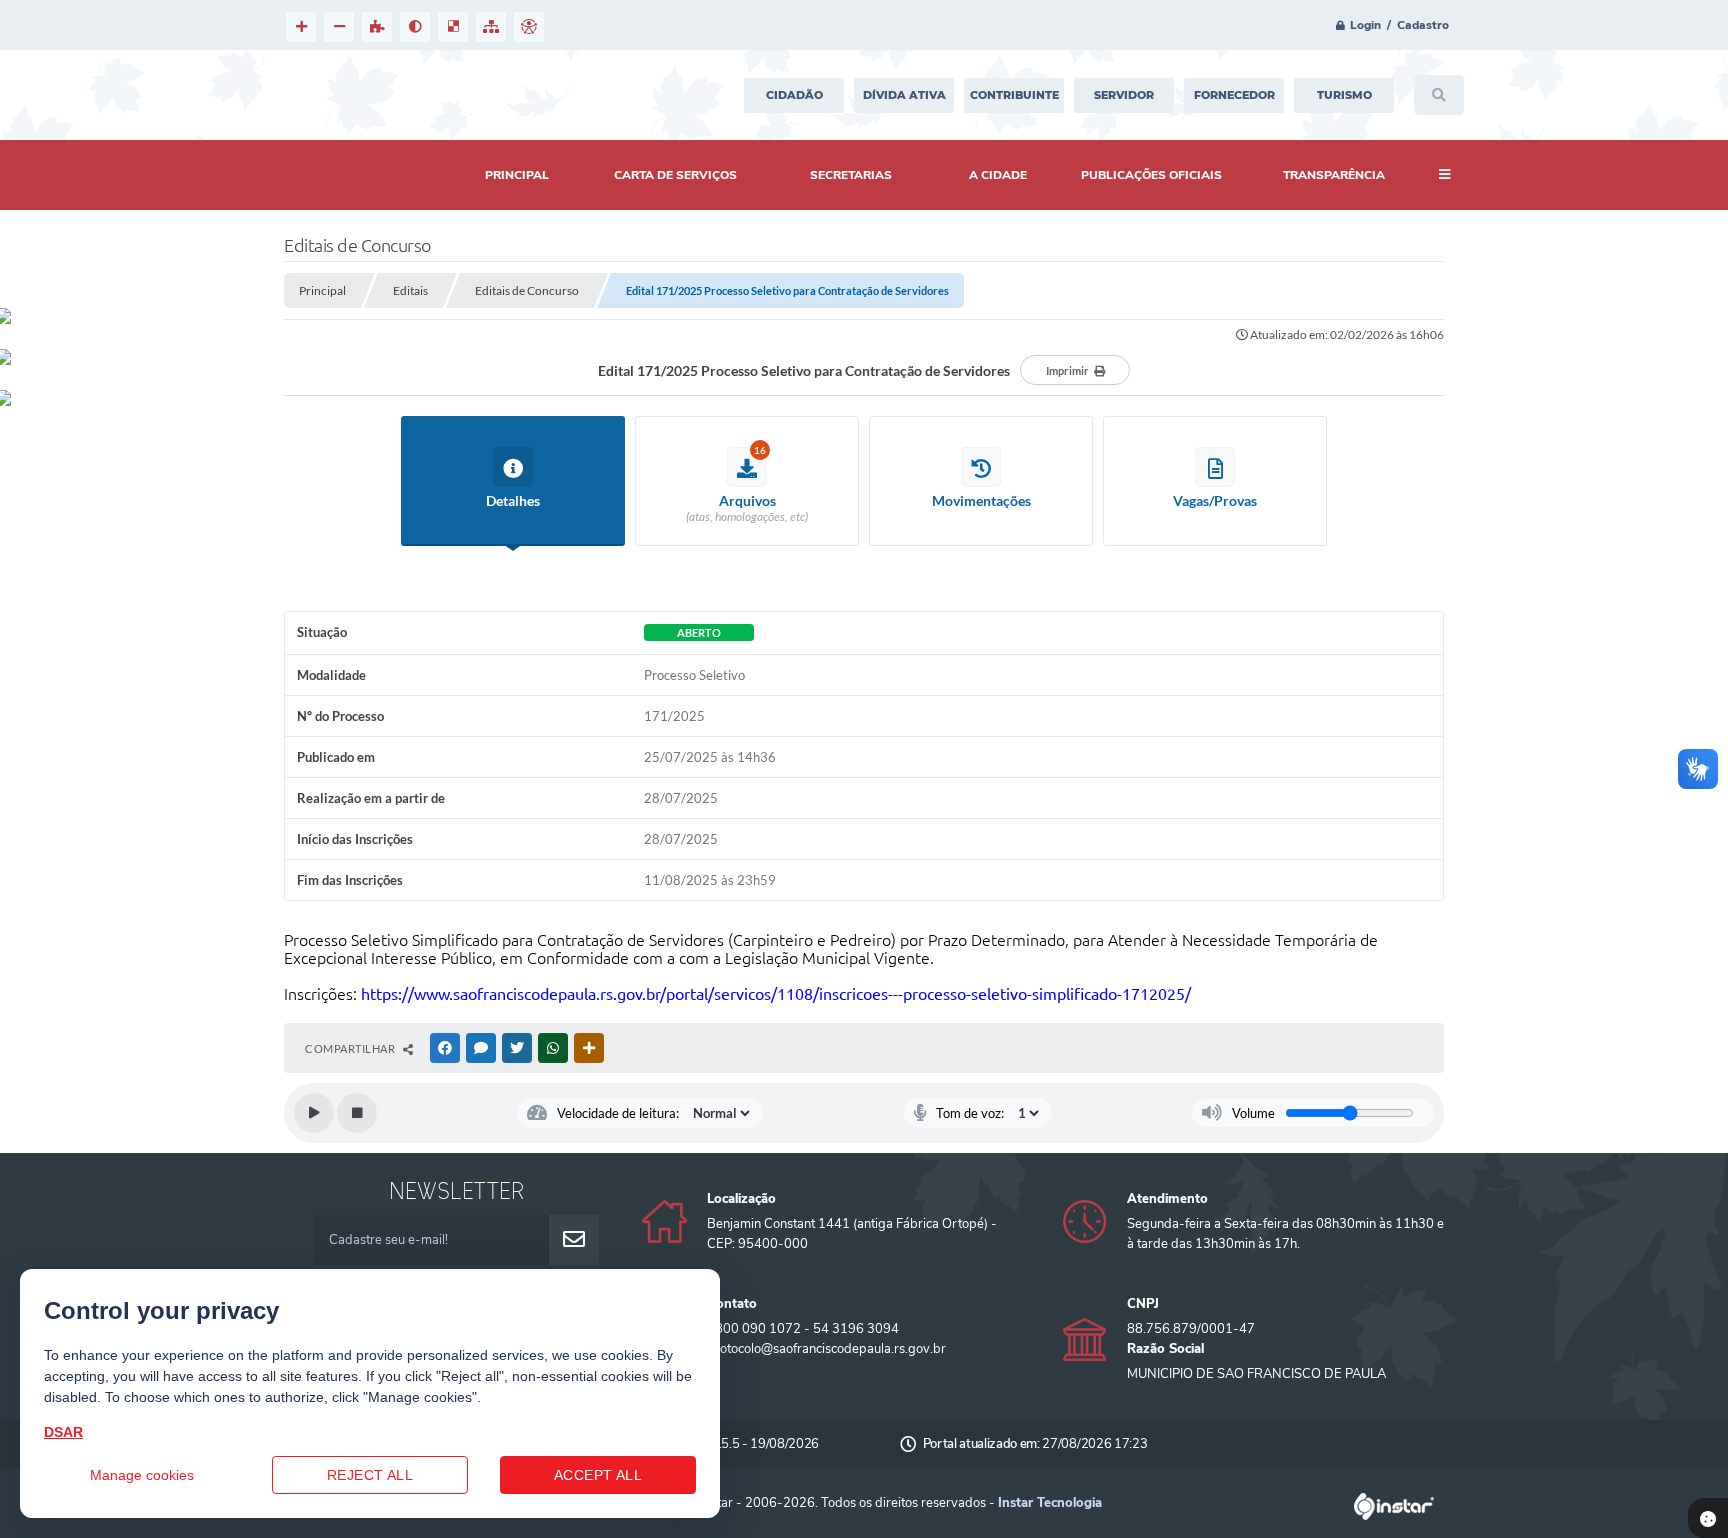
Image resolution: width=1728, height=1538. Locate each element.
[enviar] (574, 1240)
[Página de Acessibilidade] (529, 27)
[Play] (314, 1113)
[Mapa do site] (491, 27)
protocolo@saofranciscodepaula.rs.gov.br (826, 1349)
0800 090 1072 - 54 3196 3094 (803, 1329)
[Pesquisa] (1439, 95)
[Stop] (357, 1113)
